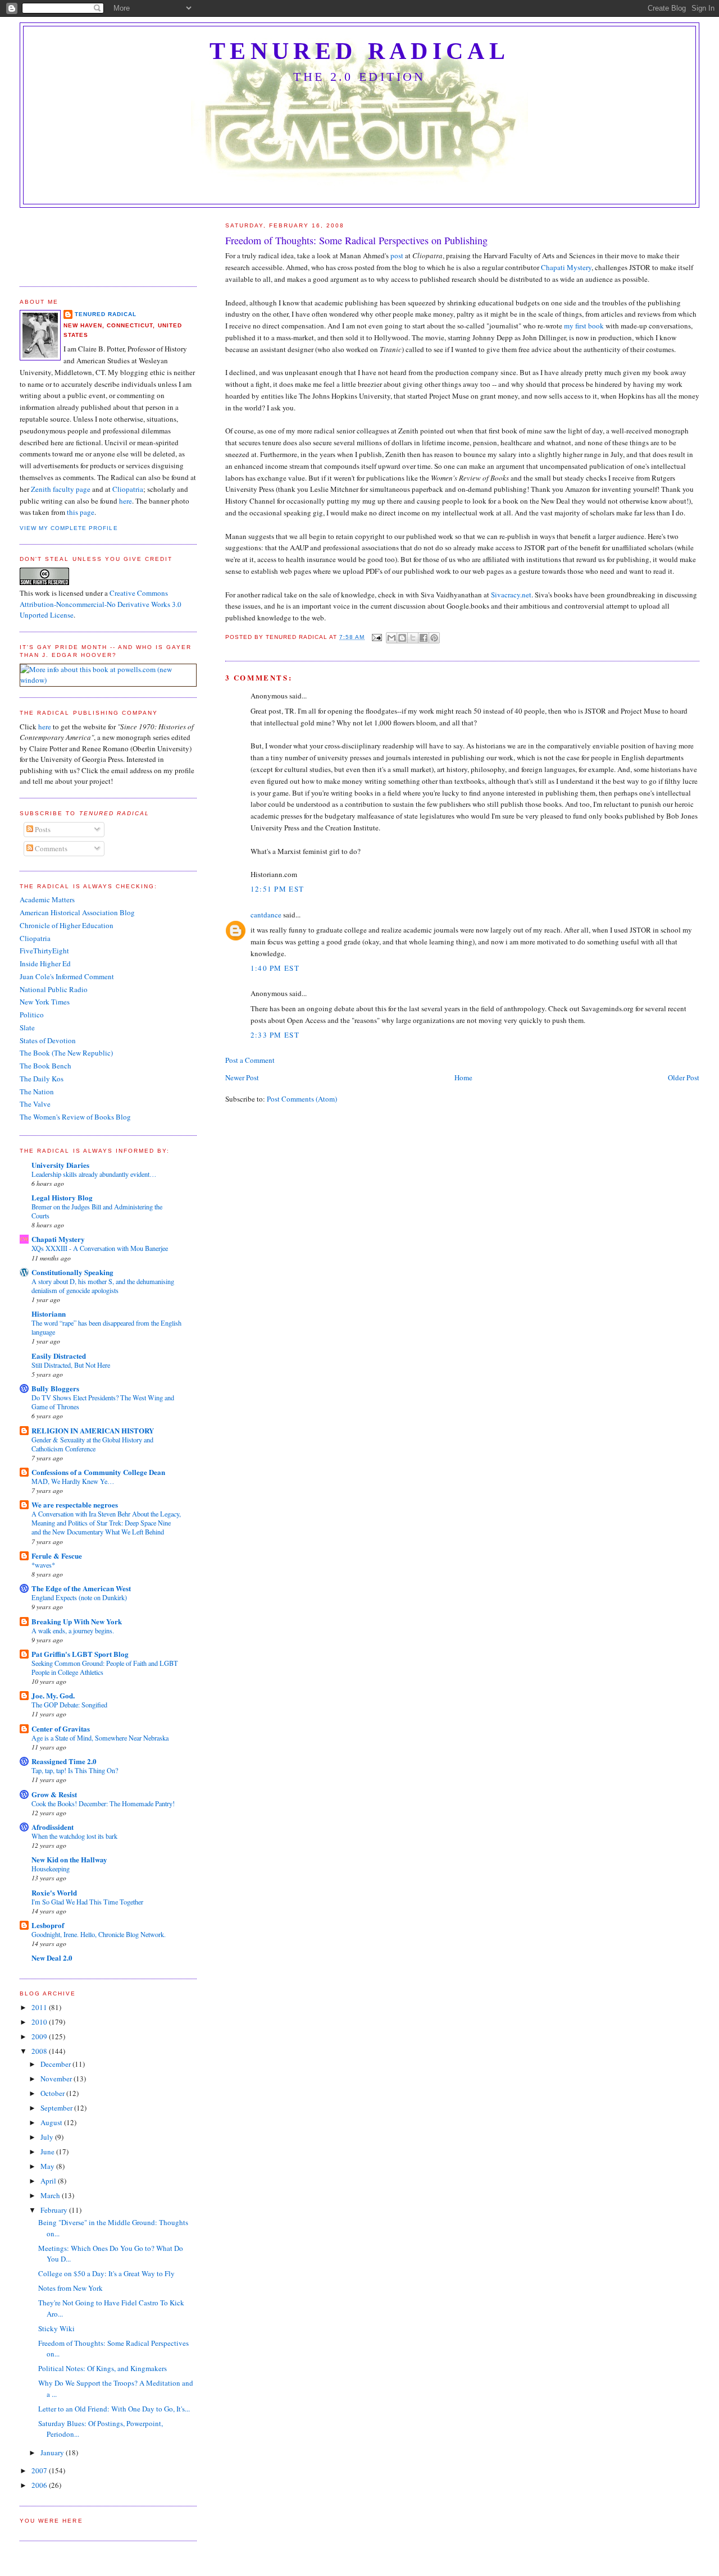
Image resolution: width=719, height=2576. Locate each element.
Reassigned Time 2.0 (64, 1761)
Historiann (49, 1314)
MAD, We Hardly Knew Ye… (73, 1481)
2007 (40, 2470)
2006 (40, 2485)
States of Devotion (48, 1040)
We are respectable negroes (75, 1504)
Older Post (684, 1077)
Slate (27, 1027)
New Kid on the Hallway (69, 1859)
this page (81, 512)
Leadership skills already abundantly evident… (94, 1174)
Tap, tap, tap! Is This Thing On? (75, 1770)
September (57, 2108)
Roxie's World (54, 1892)
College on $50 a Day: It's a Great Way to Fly (106, 2273)
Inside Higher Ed (45, 963)
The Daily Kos (42, 1079)
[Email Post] (377, 637)
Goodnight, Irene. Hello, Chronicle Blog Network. (99, 1934)
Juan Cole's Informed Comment (67, 976)
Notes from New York (70, 2288)
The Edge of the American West (81, 1588)
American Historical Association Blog (77, 912)
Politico (32, 1015)
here (126, 501)
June (48, 2152)
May (48, 2166)
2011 (40, 2007)
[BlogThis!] (402, 638)
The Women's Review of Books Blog (75, 1117)
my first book (585, 326)
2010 (40, 2022)
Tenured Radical (359, 51)
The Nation (37, 1091)
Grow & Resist (54, 1794)
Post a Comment (250, 1060)
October (53, 2093)
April (49, 2181)
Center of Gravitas (61, 1728)
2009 (40, 2036)
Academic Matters (47, 899)
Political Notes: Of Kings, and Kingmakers (103, 2368)
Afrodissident (53, 1827)
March (51, 2195)
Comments (50, 848)
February (55, 2210)
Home (463, 1077)
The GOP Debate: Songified (69, 1705)
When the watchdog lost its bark (74, 1836)
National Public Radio (54, 989)
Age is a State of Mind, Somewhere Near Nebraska (100, 1738)
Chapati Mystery (566, 267)
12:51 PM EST (277, 889)
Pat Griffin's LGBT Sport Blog (80, 1654)
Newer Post (242, 1077)
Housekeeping (51, 1869)
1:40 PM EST (275, 968)
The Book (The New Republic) (66, 1053)
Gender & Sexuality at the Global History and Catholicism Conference (92, 1444)
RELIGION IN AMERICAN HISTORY (93, 1430)
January (53, 2452)
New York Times (45, 1002)
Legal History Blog (62, 1197)
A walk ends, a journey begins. (73, 1630)
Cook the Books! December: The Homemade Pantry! (103, 1803)
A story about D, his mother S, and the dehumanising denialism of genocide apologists (103, 1286)
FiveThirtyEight (44, 951)
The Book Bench (45, 1066)
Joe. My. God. (53, 1695)
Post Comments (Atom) (302, 1099)
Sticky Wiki (56, 2328)
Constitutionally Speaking (72, 1272)
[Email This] (392, 638)
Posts (42, 829)
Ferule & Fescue (57, 1556)
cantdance (266, 915)
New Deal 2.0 (52, 1958)
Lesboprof (48, 1925)
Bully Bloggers (55, 1388)
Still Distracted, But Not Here (71, 1365)
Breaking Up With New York (77, 1621)
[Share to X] (413, 638)
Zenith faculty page (61, 489)
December (56, 2064)
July (48, 2137)
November (57, 2079)
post (397, 255)
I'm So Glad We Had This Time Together (87, 1902)
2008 (40, 2051)
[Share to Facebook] (424, 638)
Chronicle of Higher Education (67, 925)
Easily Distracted (59, 1356)
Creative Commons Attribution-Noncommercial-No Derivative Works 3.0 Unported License (101, 604)
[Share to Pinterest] (434, 638)
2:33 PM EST (275, 1035)
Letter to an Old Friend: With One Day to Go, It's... (114, 2409)
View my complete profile (69, 528)
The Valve (35, 1104)
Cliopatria (128, 489)
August (52, 2122)
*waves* (43, 1565)
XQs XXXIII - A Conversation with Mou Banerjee (100, 1248)
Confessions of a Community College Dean (98, 1472)
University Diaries (60, 1165)
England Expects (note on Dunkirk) (79, 1597)
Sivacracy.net (511, 595)
